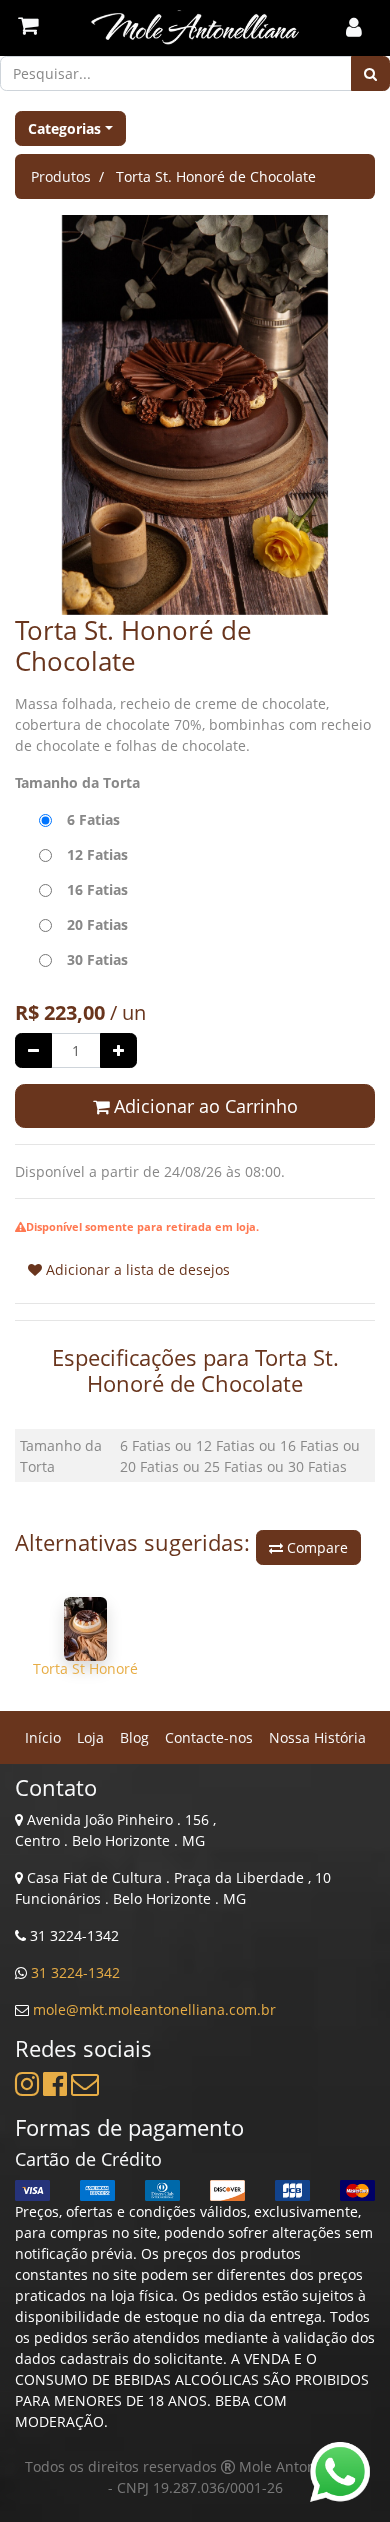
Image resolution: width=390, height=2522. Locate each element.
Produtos (61, 176)
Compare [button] (315, 1547)
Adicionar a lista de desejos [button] (136, 1269)
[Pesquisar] (370, 73)
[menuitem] (43, 1737)
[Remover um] (33, 1050)
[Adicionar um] (118, 1050)
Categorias (64, 128)
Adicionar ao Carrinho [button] (203, 1106)
